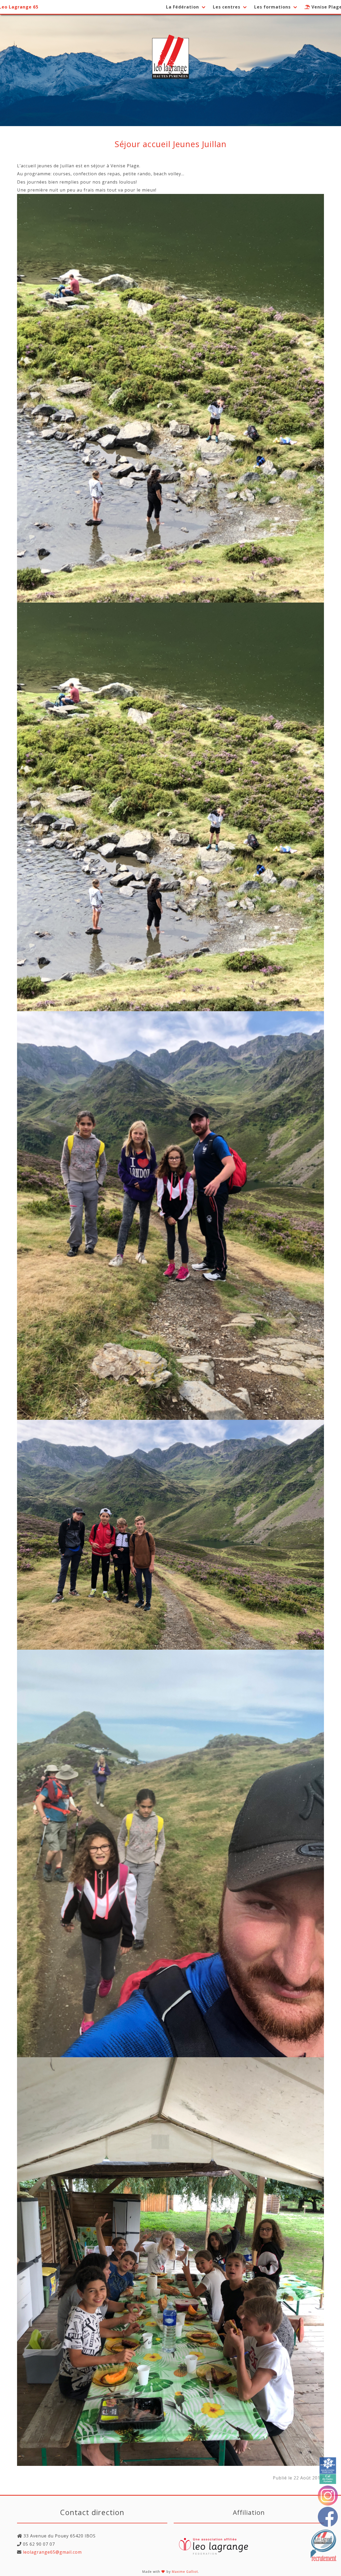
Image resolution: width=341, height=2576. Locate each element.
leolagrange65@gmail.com (52, 2552)
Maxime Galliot (185, 2572)
